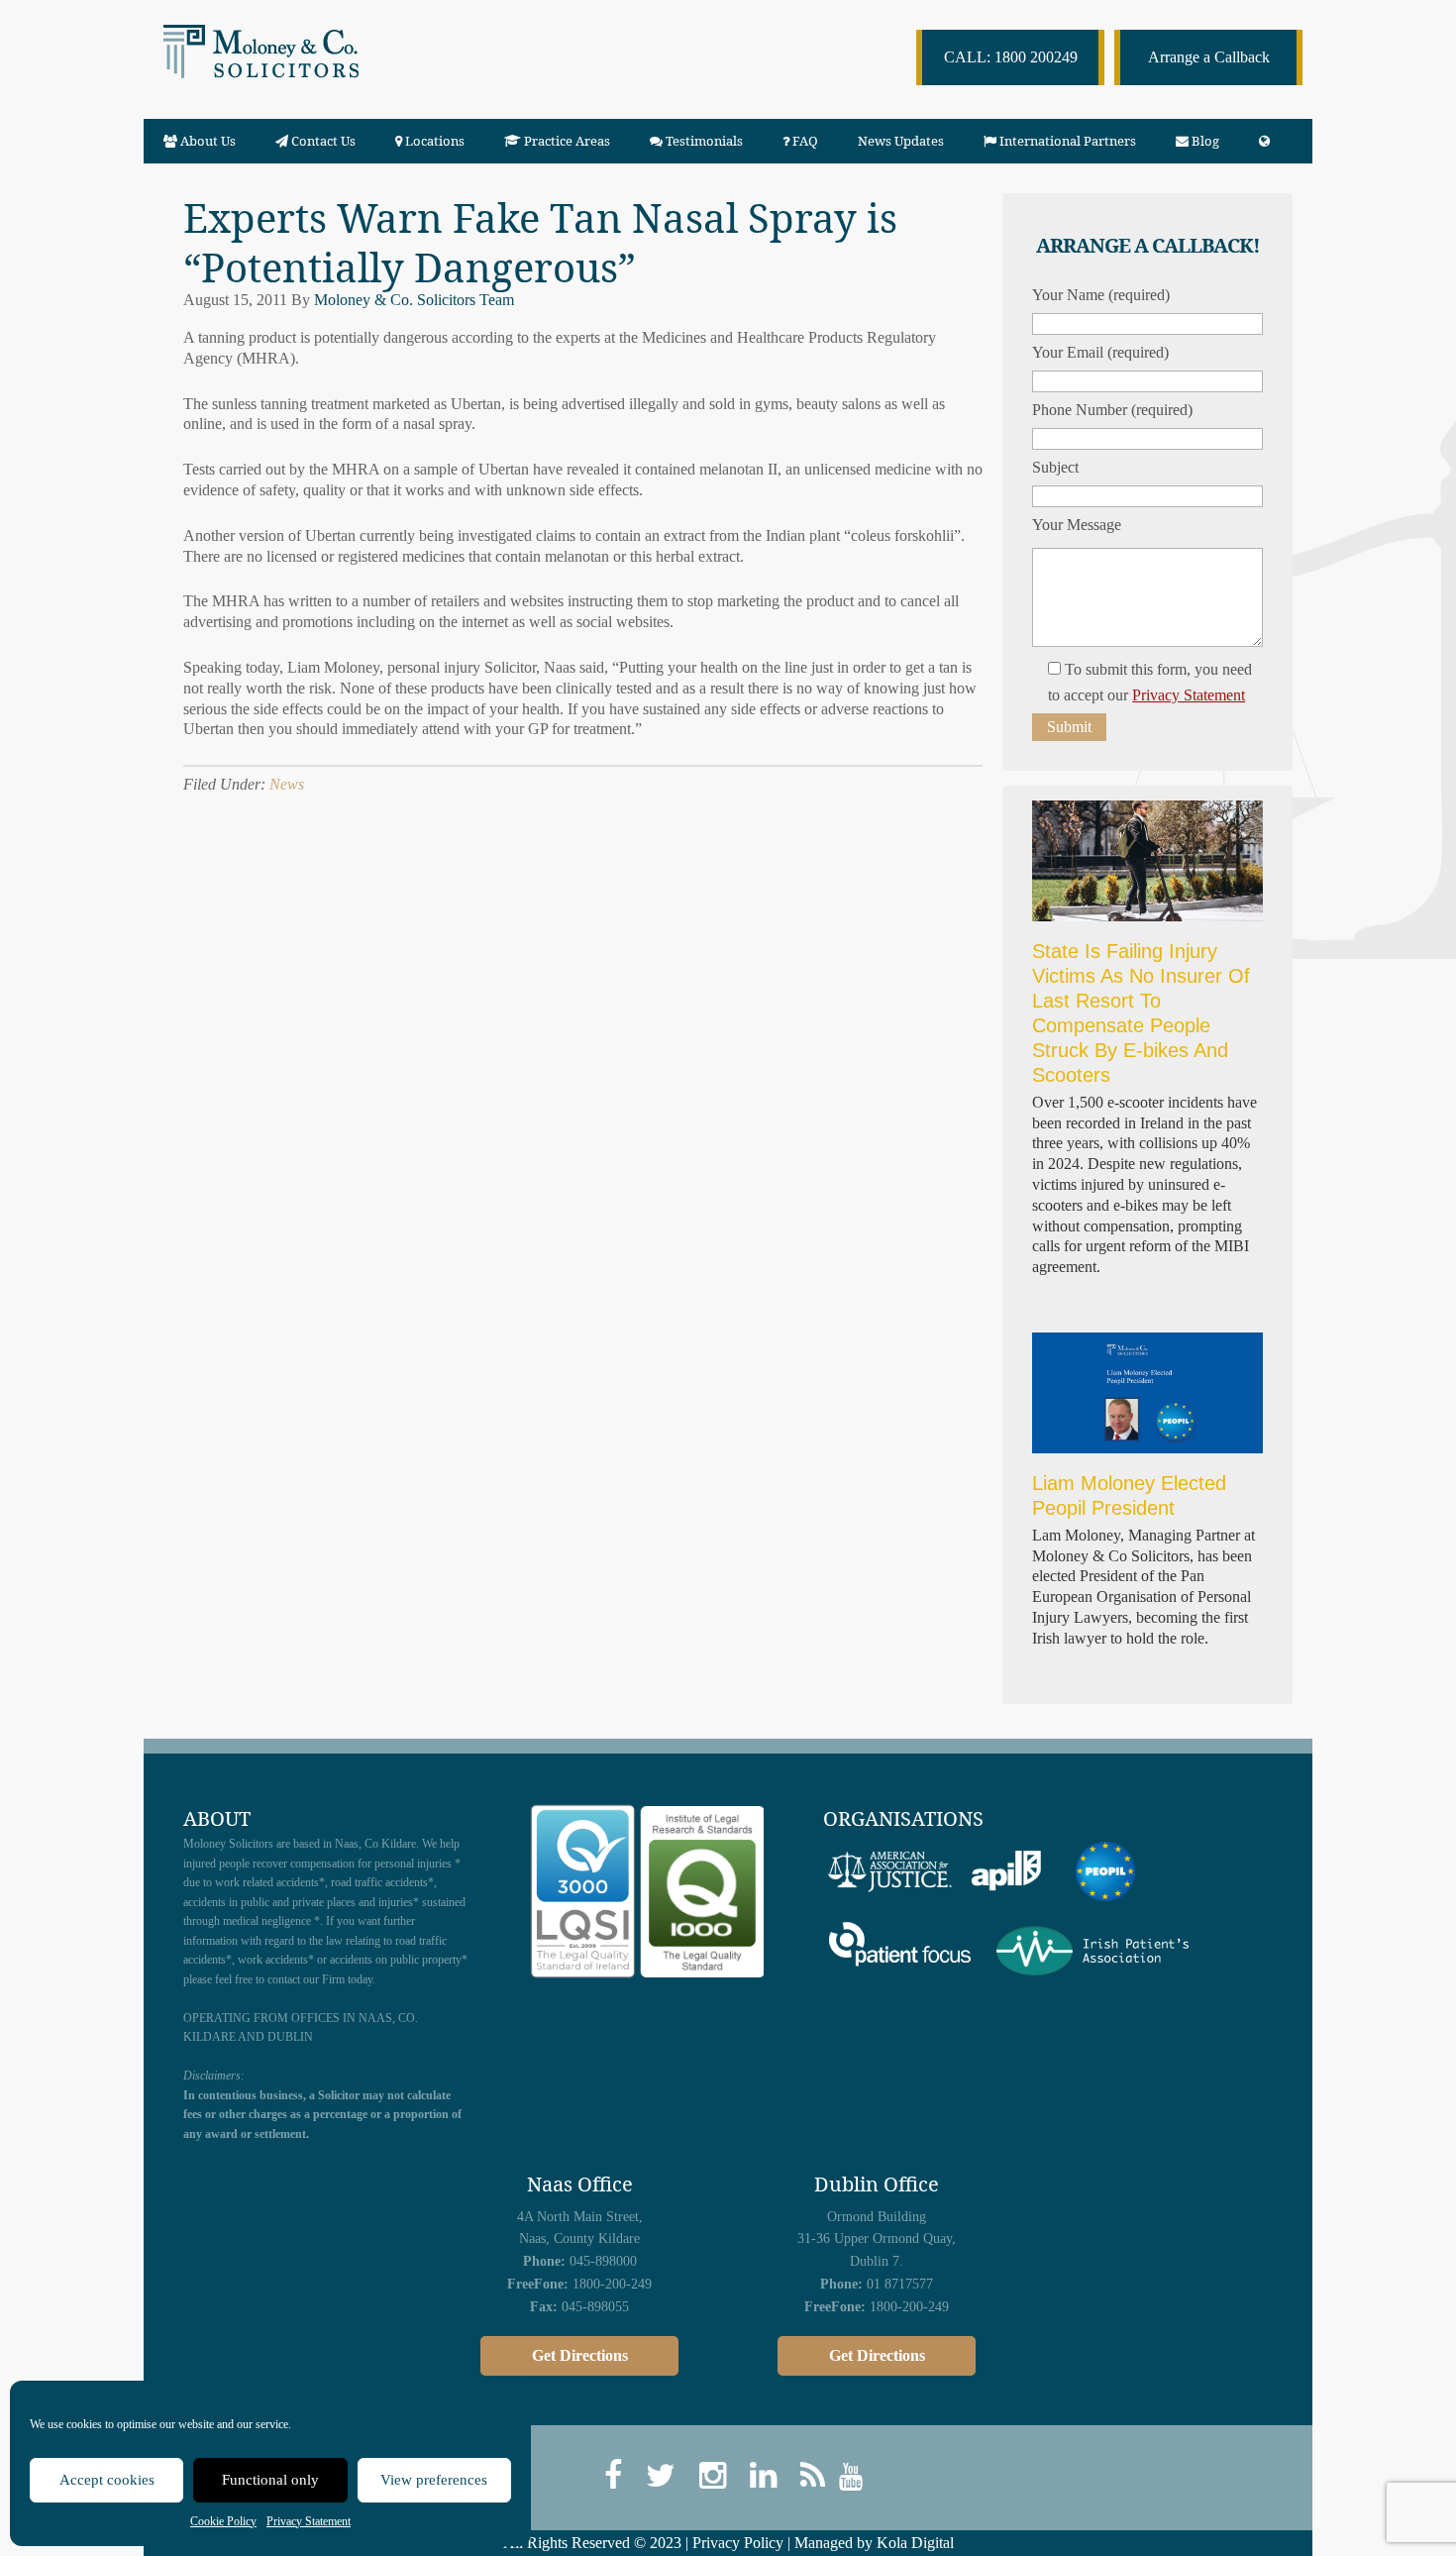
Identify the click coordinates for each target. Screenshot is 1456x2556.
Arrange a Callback (1209, 57)
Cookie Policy (223, 2521)
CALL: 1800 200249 (1011, 57)
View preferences (434, 2480)
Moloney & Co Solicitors (301, 69)
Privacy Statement (309, 2521)
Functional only (270, 2480)
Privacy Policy (738, 2543)
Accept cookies (107, 2480)
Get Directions (580, 2355)
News (287, 784)
